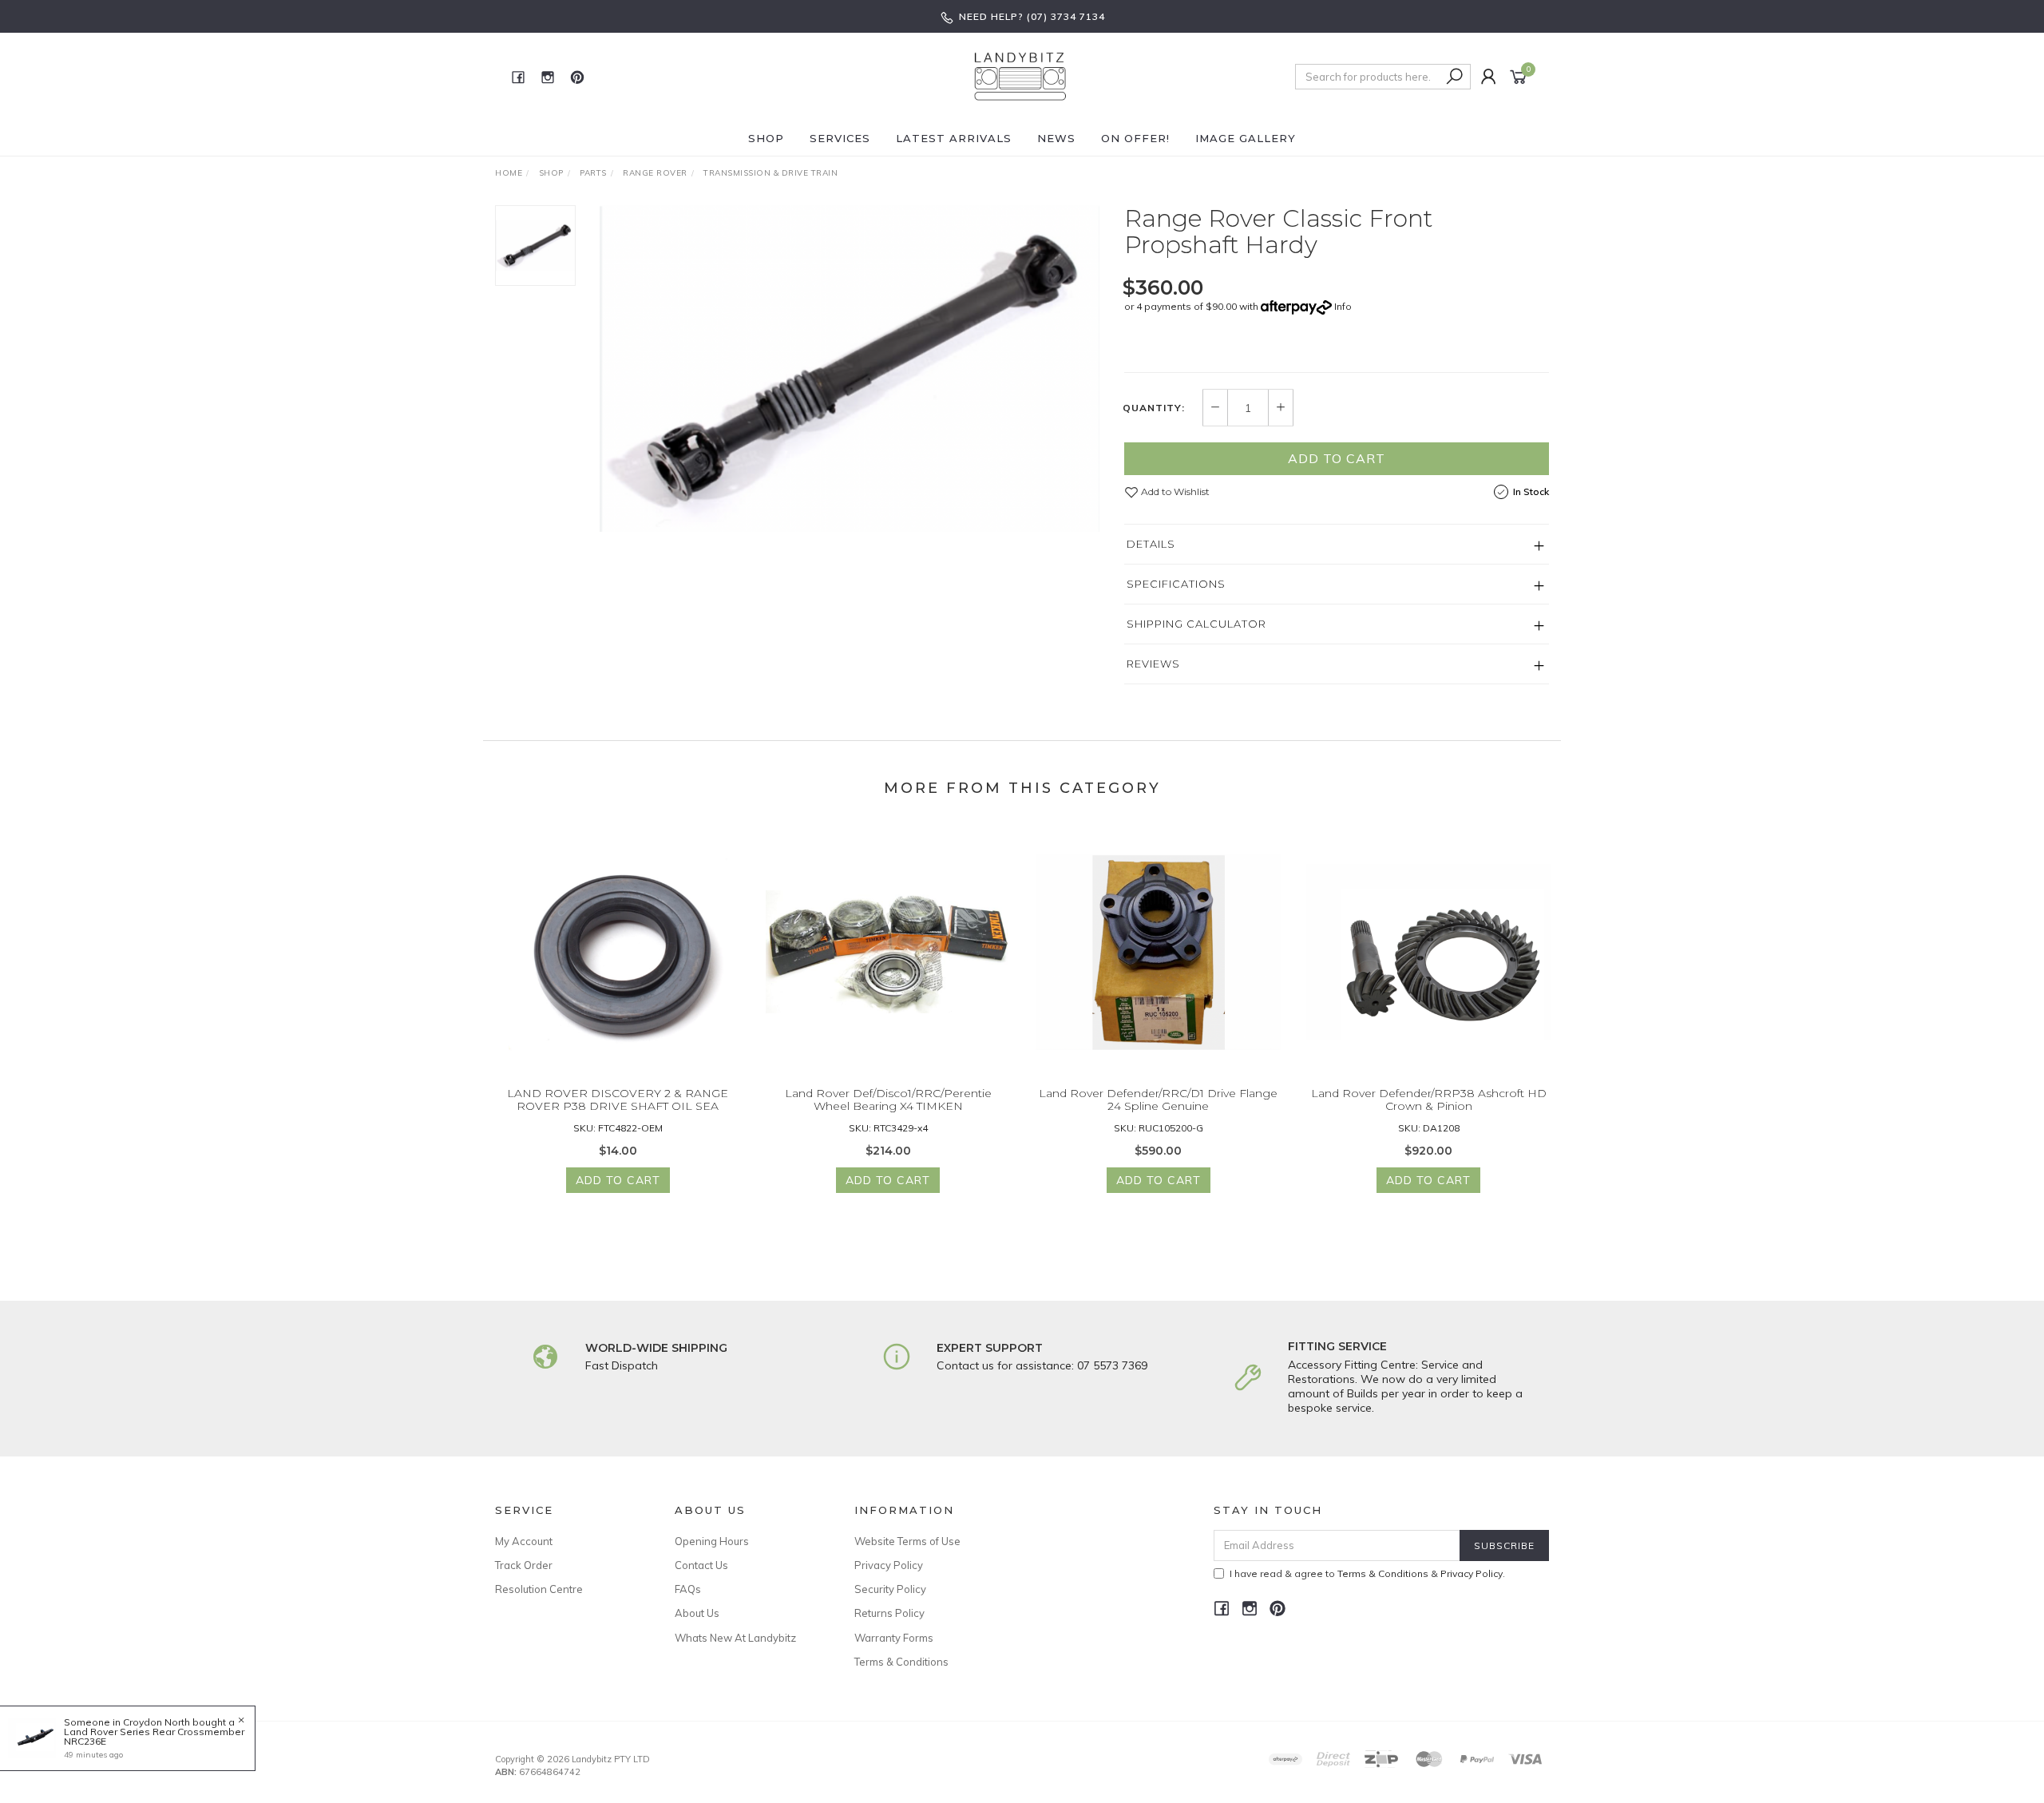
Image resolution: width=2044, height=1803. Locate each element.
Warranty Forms (894, 1638)
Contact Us (701, 1565)
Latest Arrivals (954, 138)
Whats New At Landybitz (735, 1638)
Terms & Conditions (901, 1662)
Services (840, 138)
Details (1151, 544)
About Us (697, 1613)
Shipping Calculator (1196, 624)
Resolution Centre (539, 1589)
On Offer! (1135, 138)
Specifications (1176, 584)
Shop (766, 138)
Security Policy (890, 1589)
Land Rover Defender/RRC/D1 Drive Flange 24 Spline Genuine (1158, 1100)
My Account (524, 1541)
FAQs (688, 1589)
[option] (850, 369)
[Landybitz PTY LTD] (1020, 76)
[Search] (1455, 77)
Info (1343, 306)
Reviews (1153, 664)
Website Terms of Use (907, 1541)
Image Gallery (1246, 138)
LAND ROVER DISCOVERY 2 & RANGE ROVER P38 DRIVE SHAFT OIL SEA (618, 1100)
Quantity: (1154, 408)
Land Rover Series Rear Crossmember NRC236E (154, 1736)
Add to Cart (1337, 458)
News (1056, 138)
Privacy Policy (889, 1565)
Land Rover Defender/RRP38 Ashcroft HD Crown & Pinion (1429, 1100)
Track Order (524, 1565)
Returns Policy (889, 1613)
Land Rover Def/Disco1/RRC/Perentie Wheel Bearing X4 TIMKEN (888, 1100)
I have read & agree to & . (1367, 1573)
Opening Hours (712, 1541)
